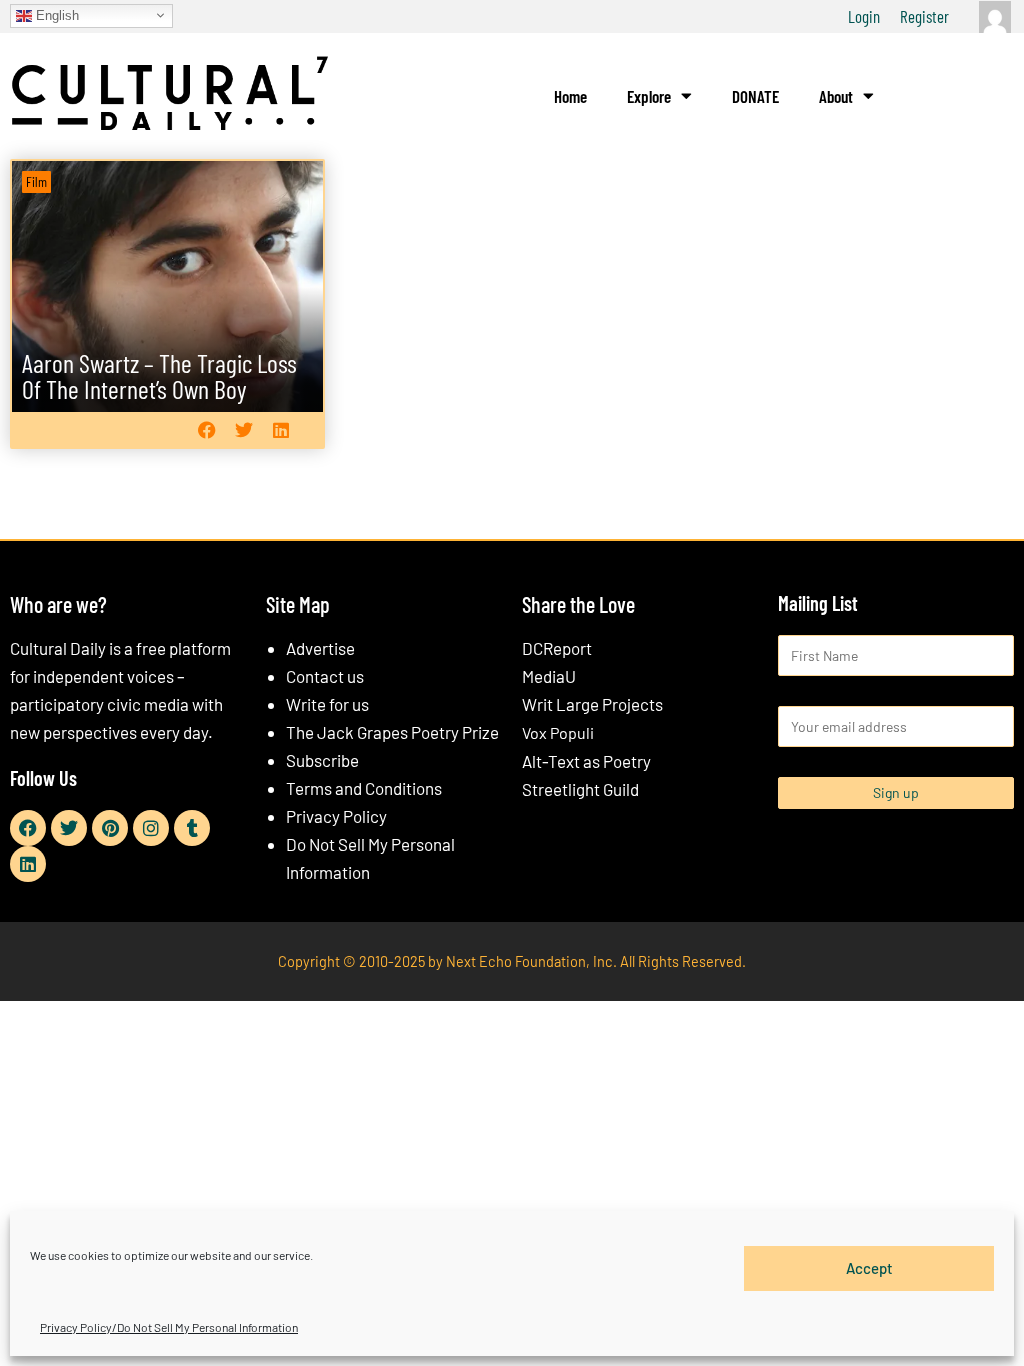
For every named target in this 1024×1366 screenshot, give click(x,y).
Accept (869, 1268)
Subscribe (322, 760)
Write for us (327, 704)
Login (864, 16)
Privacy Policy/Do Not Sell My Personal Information (169, 1327)
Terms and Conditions (364, 788)
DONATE (755, 96)
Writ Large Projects (592, 704)
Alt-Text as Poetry (586, 761)
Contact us (325, 676)
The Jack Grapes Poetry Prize (392, 732)
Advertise (320, 648)
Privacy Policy (336, 816)
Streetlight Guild (580, 789)
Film (36, 181)
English (55, 14)
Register (924, 16)
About (836, 96)
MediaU (549, 676)
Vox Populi (558, 732)
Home (570, 96)
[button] (207, 430)
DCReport (557, 648)
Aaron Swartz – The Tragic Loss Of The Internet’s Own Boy (159, 375)
